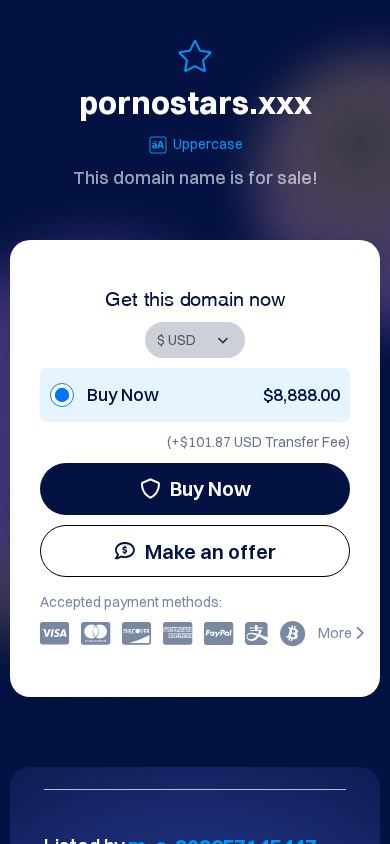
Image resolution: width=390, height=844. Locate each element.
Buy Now (210, 488)
